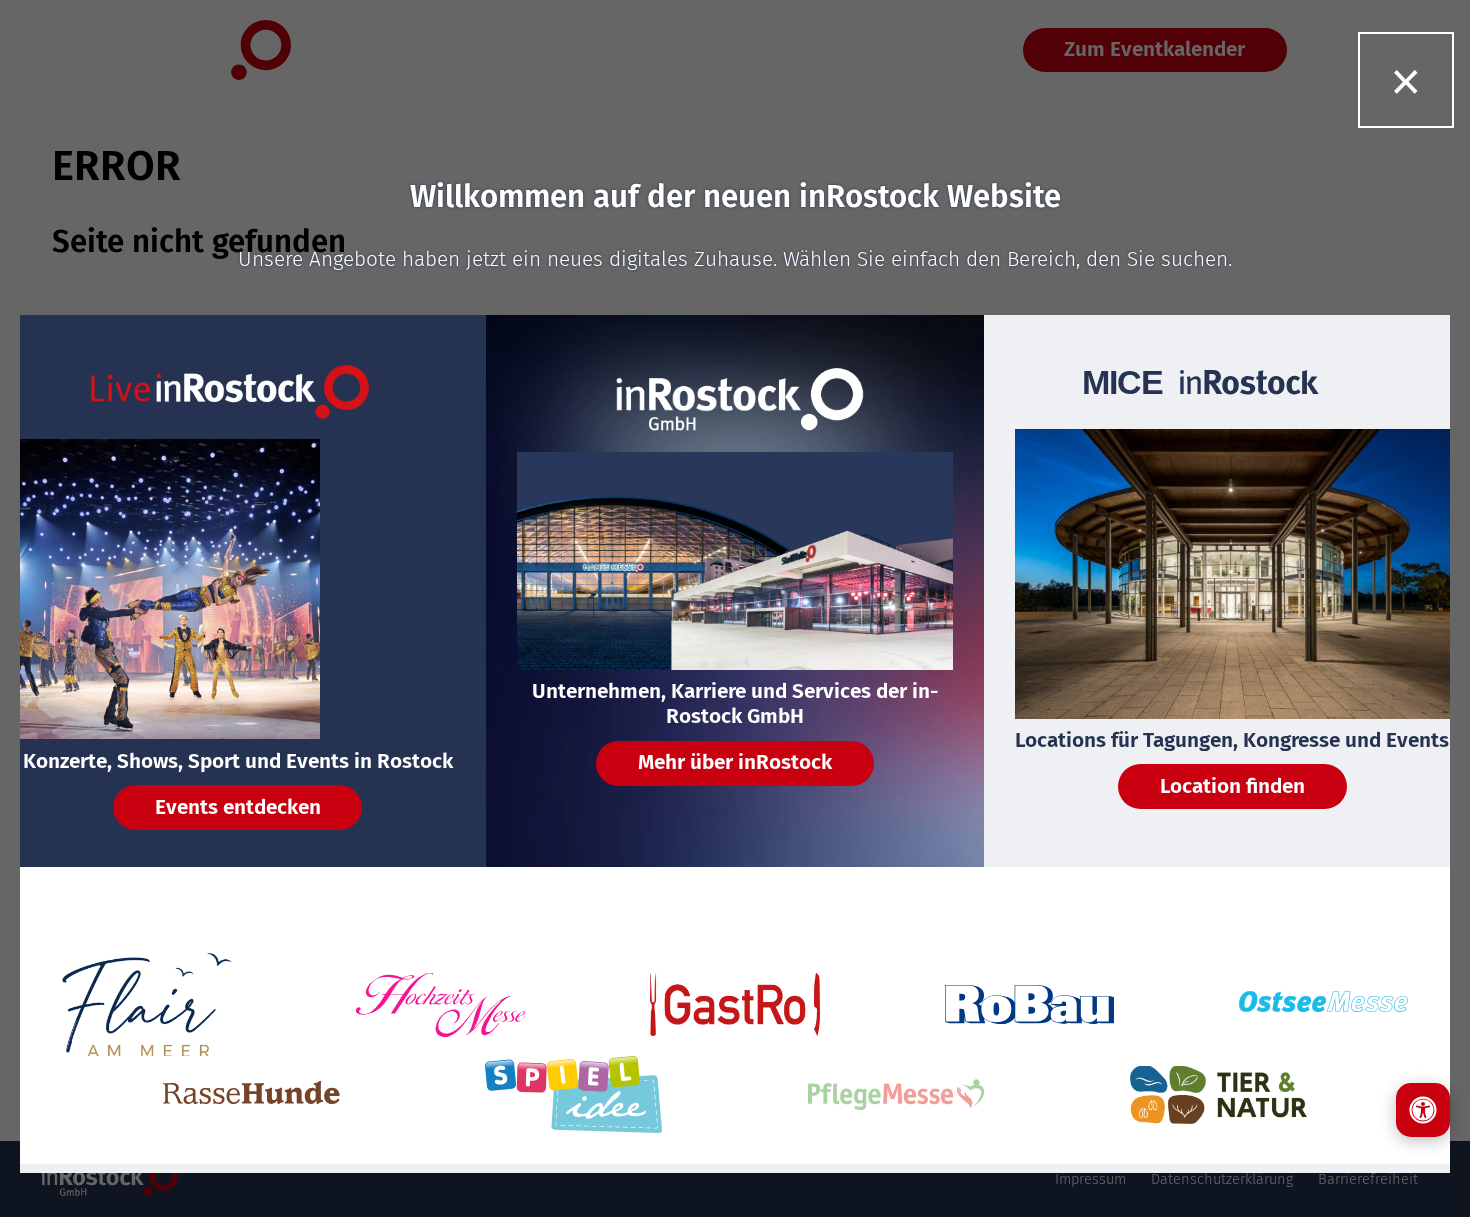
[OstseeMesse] (1324, 1004)
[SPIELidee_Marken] (573, 1094)
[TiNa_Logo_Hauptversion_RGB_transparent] (1218, 1095)
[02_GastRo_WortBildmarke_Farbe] (735, 1005)
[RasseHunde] (251, 1094)
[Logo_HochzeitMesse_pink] (441, 1005)
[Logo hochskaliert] (147, 1005)
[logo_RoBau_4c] (1030, 1004)
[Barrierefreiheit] (1423, 1110)
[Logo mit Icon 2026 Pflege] (896, 1094)
